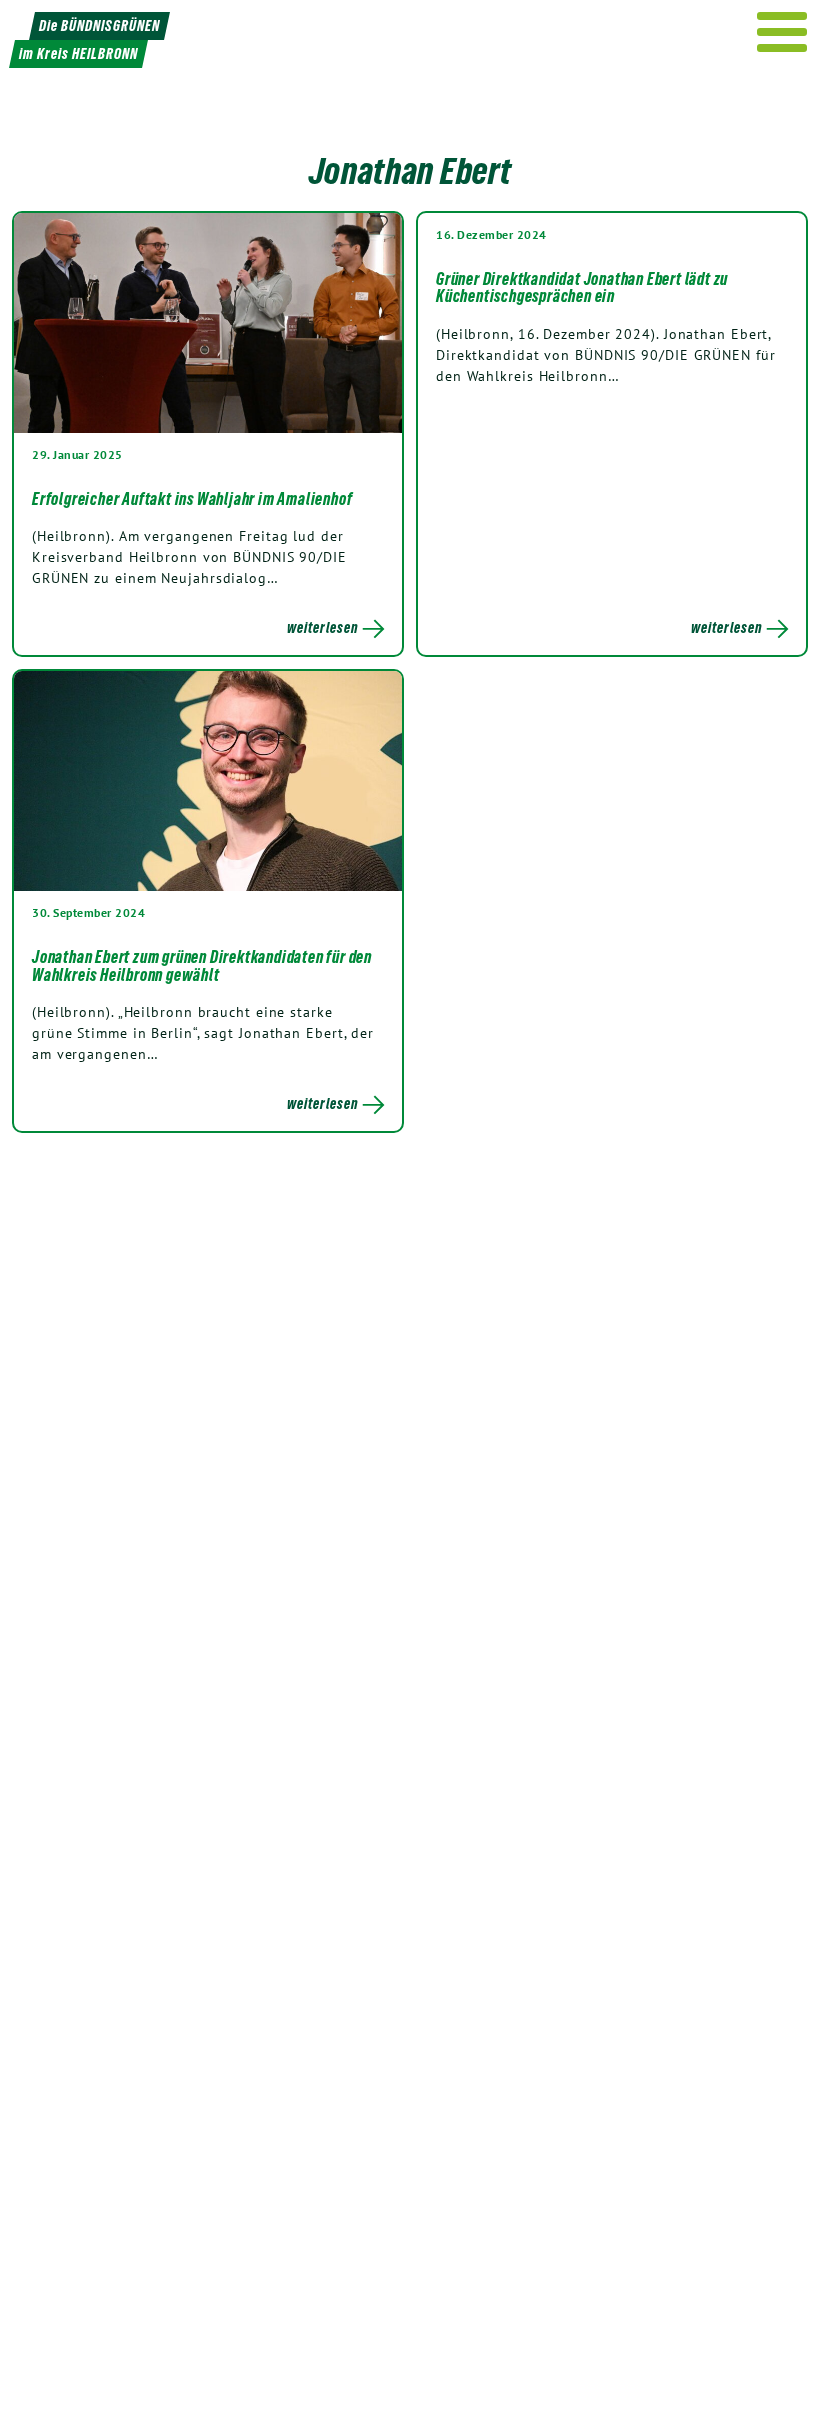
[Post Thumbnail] (208, 323)
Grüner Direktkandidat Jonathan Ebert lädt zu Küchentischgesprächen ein (582, 288)
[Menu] (782, 32)
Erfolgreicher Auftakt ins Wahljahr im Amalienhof (192, 499)
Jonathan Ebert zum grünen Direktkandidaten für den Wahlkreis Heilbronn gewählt (202, 966)
